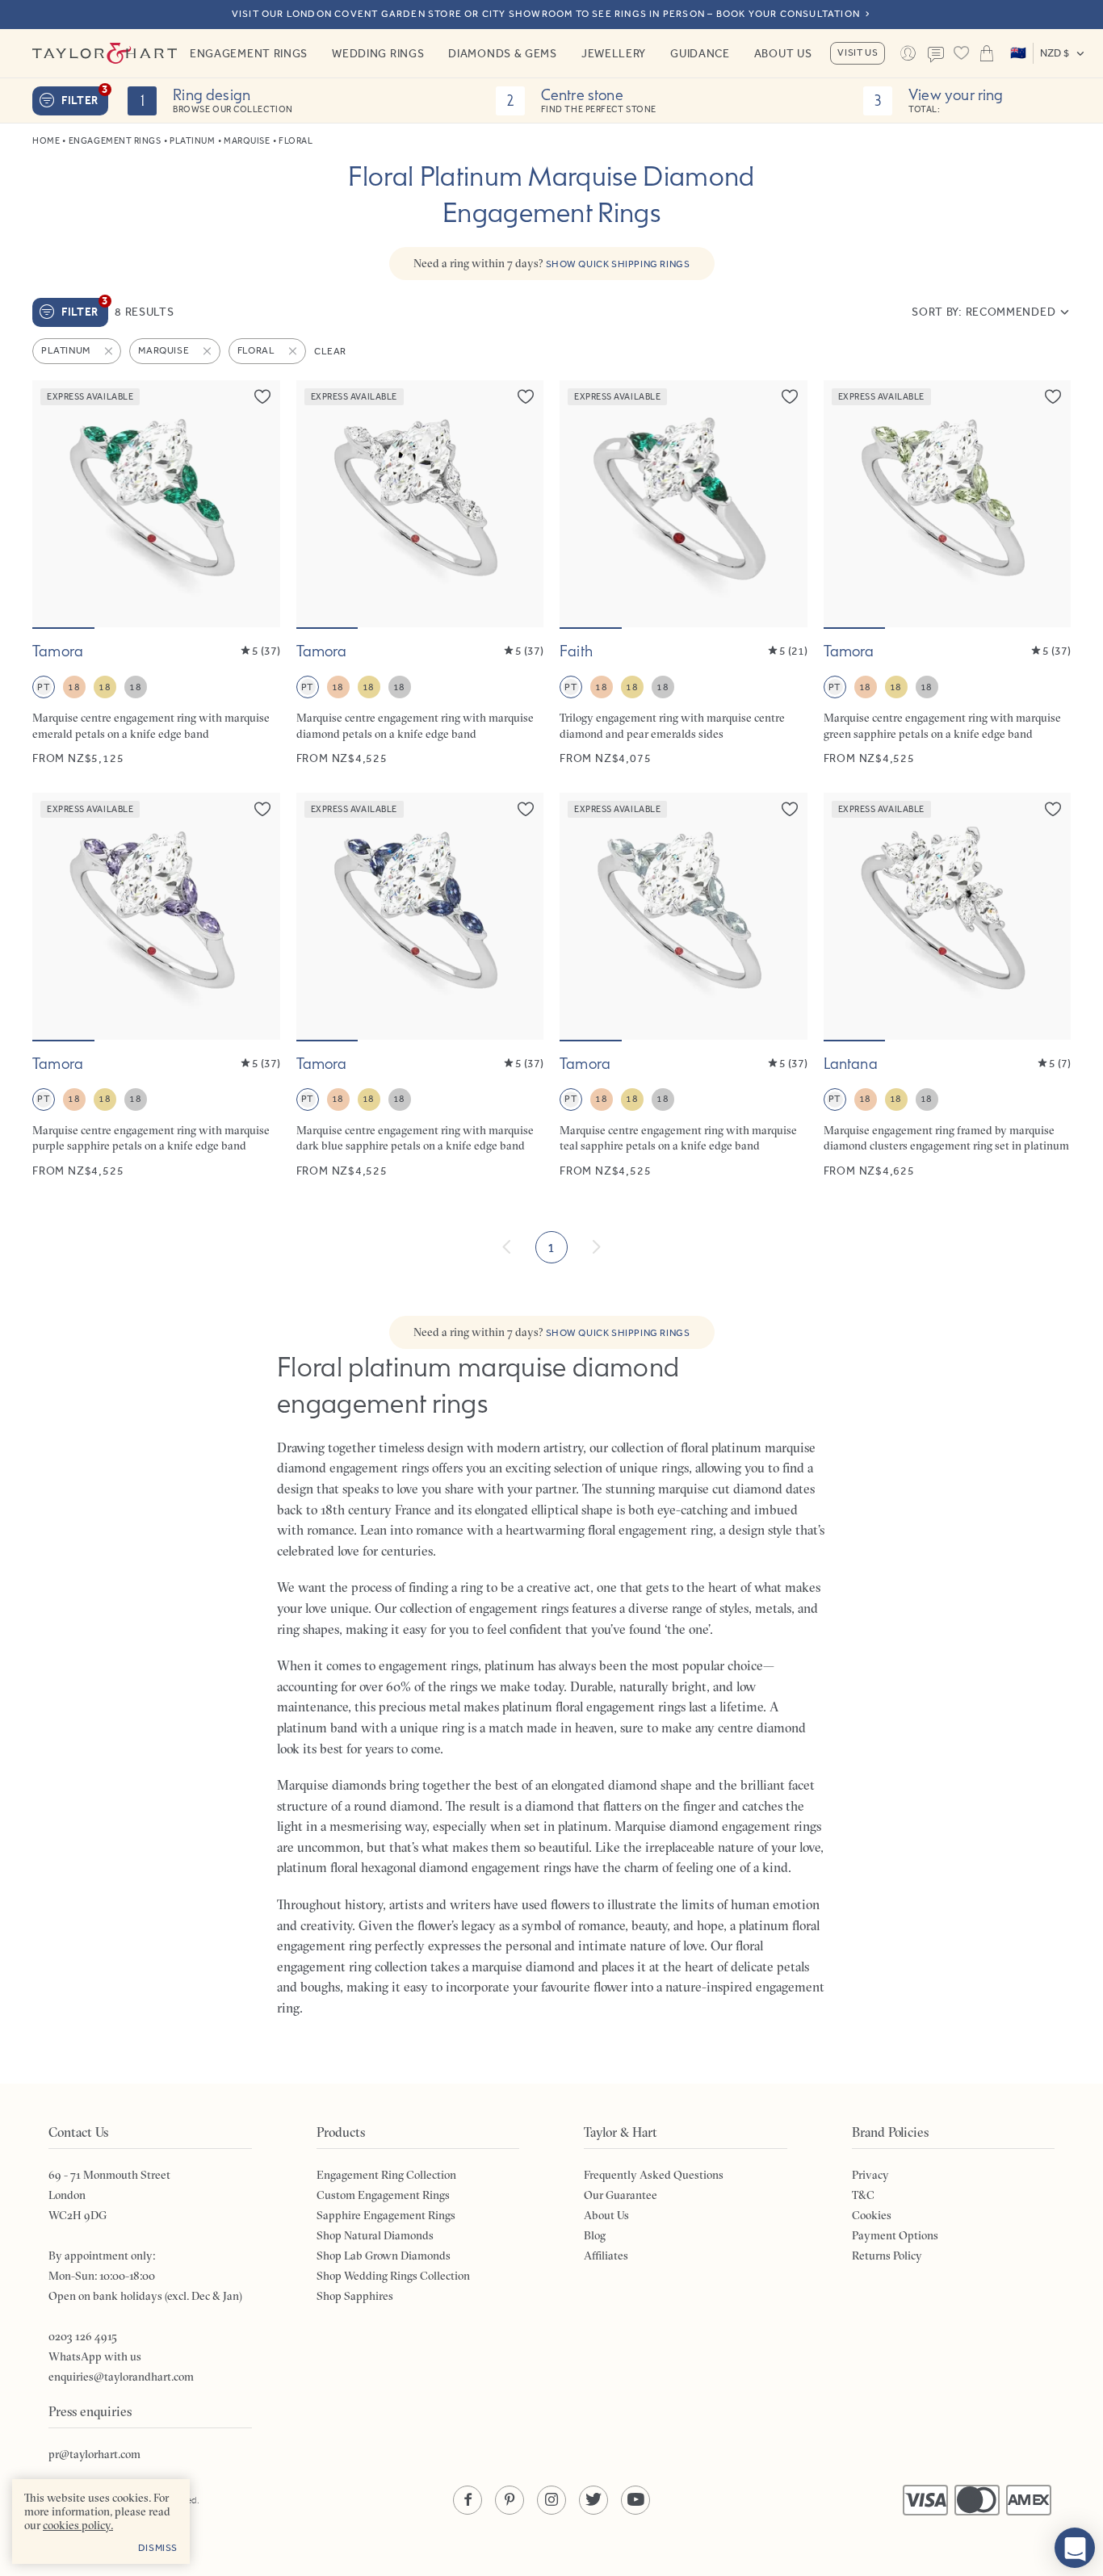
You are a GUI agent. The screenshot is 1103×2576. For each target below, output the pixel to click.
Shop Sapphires (355, 2296)
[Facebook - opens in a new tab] (468, 2500)
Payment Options (895, 2235)
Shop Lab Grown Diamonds (384, 2256)
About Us (783, 53)
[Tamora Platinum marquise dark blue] (420, 986)
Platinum (192, 141)
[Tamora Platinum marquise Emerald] (156, 574)
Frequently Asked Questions (654, 2175)
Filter (85, 97)
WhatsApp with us (95, 2356)
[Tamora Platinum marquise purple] (156, 986)
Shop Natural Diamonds (375, 2235)
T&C (863, 2195)
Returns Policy (887, 2256)
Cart (986, 53)
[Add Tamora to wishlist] (262, 396)
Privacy (870, 2175)
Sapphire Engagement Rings (386, 2215)
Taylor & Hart (105, 53)
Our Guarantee (621, 2195)
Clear (330, 351)
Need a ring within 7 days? (552, 263)
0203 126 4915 (83, 2336)
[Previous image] (55, 504)
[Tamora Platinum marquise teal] (684, 986)
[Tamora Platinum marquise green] (948, 574)
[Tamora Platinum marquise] (420, 574)
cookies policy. (78, 2525)
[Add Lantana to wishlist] (1053, 809)
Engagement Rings (249, 53)
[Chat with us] (1075, 2548)
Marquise (247, 141)
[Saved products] (961, 53)
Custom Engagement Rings (383, 2195)
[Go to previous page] (507, 1247)
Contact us (935, 55)
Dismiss (158, 2548)
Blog (595, 2235)
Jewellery (614, 53)
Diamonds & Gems (503, 53)
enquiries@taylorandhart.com (121, 2377)
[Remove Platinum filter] (110, 351)
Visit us (858, 52)
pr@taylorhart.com (94, 2454)
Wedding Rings (378, 53)
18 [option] (74, 687)
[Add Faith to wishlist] (790, 396)
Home (46, 141)
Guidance (700, 53)
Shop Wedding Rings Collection (393, 2276)
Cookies (872, 2215)
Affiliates (606, 2256)
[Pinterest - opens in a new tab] (510, 2500)
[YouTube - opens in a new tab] (635, 2500)
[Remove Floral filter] (294, 351)
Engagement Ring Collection (386, 2175)
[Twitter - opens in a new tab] (593, 2500)
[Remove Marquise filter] (208, 351)
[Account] (907, 53)
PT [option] (43, 687)
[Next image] (258, 504)
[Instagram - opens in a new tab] (551, 2500)
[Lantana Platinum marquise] (948, 986)
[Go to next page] (596, 1247)
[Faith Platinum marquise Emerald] (684, 574)
